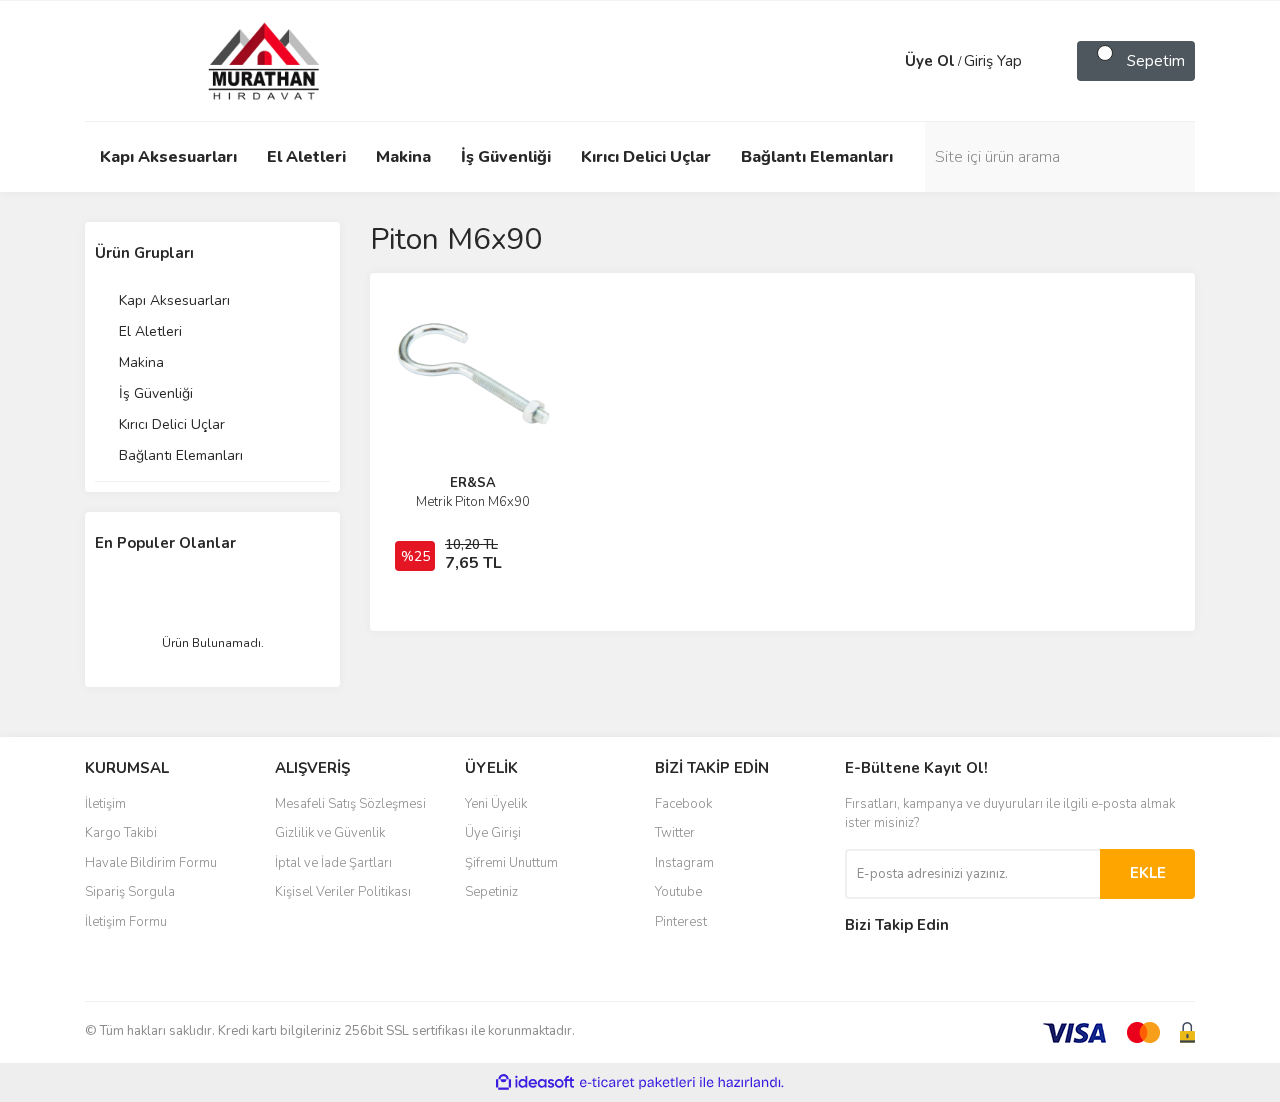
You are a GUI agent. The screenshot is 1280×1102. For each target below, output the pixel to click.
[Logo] (245, 60)
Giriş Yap (993, 61)
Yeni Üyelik (496, 804)
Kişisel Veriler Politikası (343, 892)
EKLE (1148, 873)
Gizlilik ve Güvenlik (330, 833)
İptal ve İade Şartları (333, 863)
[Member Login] (885, 61)
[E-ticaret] (637, 1083)
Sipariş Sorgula (130, 892)
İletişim (105, 804)
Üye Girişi (493, 833)
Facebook (683, 804)
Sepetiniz (491, 892)
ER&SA (473, 483)
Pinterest (681, 922)
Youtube (678, 892)
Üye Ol (930, 61)
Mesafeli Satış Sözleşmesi (350, 804)
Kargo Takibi (121, 833)
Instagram (684, 863)
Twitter (675, 833)
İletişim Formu (126, 922)
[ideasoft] (535, 1082)
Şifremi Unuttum (511, 863)
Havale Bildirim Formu (151, 863)
